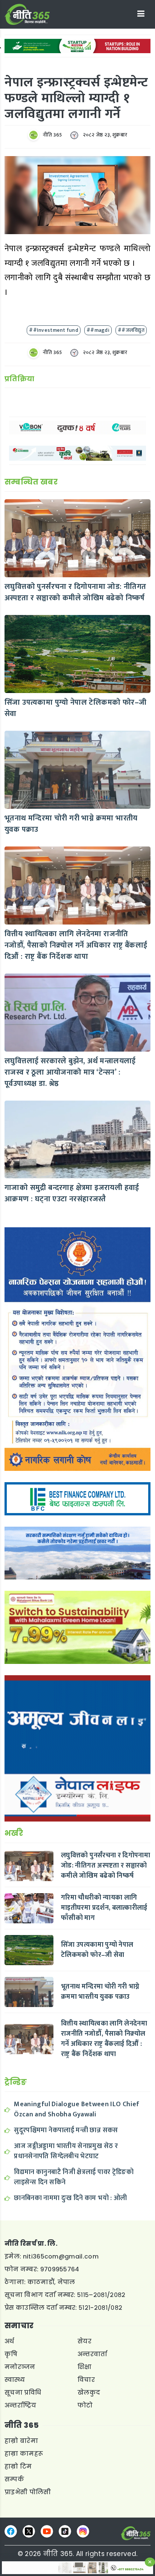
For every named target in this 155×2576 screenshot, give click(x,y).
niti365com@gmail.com (61, 2256)
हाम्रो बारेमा (21, 2441)
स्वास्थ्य (15, 2380)
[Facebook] (11, 2531)
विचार (86, 2380)
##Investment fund (54, 330)
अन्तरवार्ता (93, 2354)
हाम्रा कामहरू (24, 2454)
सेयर (84, 2341)
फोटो (85, 2405)
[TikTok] (65, 2531)
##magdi (98, 330)
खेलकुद (89, 2393)
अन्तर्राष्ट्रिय (21, 2405)
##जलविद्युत (131, 330)
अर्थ (9, 2341)
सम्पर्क (14, 2479)
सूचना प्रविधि (23, 2393)
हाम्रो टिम (18, 2466)
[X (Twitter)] (29, 2531)
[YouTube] (47, 2531)
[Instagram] (83, 2531)
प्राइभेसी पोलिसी (28, 2492)
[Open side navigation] (141, 14)
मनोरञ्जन (20, 2367)
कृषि (11, 2354)
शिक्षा (85, 2367)
